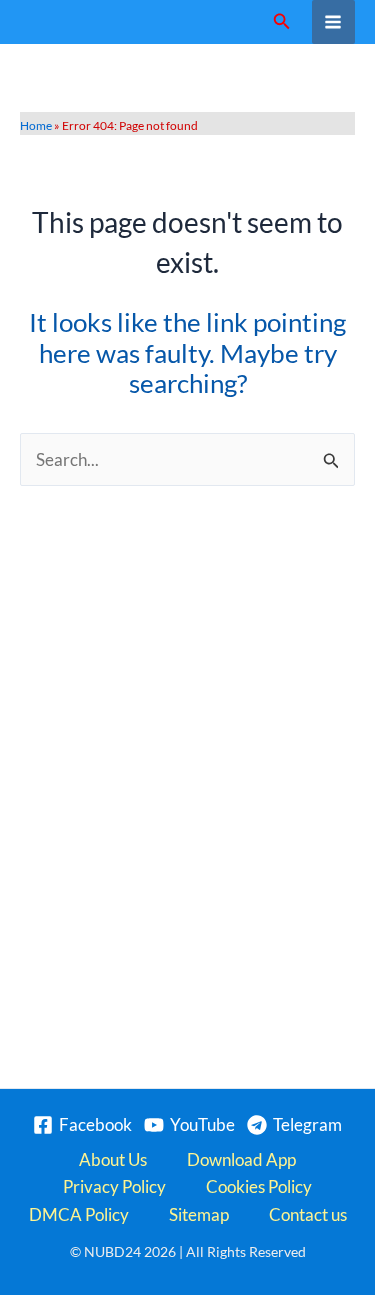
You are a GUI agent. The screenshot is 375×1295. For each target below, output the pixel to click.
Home (36, 125)
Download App (241, 1159)
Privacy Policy (114, 1186)
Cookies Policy (259, 1186)
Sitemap (199, 1214)
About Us (113, 1159)
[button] (282, 21)
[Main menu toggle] (334, 22)
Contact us (308, 1214)
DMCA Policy (79, 1214)
